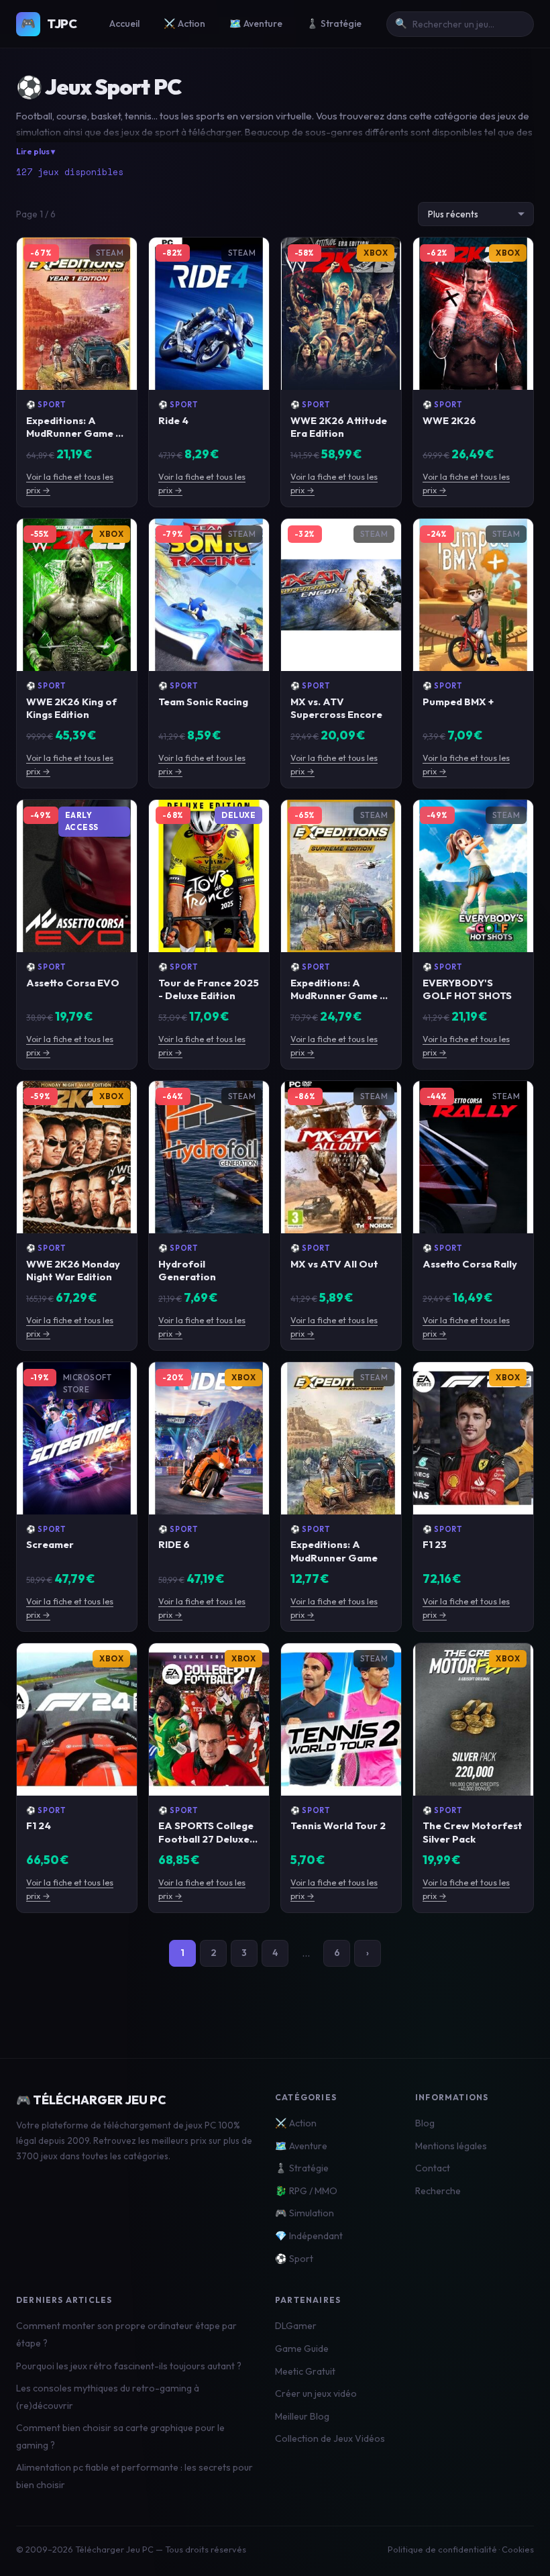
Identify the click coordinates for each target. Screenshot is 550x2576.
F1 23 (435, 1544)
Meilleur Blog (302, 2416)
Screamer (50, 1544)
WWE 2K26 (449, 420)
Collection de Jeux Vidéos (330, 2438)
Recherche (438, 2191)
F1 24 (39, 1825)
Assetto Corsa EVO (73, 983)
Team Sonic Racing (203, 702)
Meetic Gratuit (305, 2371)
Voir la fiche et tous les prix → (70, 483)
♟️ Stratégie (334, 23)
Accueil (124, 23)
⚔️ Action (184, 23)
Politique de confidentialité (442, 2549)
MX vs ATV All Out (334, 1264)
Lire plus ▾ (36, 151)
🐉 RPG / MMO (306, 2191)
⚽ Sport (46, 405)
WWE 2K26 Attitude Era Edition (339, 427)
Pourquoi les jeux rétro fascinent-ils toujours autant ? (129, 2366)
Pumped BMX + (458, 702)
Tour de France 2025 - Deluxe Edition (209, 989)
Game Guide (302, 2349)
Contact (433, 2168)
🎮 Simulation (305, 2213)
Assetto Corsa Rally (470, 1264)
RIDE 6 (174, 1544)
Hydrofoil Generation (187, 1270)
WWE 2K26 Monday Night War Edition (73, 1270)
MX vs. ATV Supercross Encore (336, 708)
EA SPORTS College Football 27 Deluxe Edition (206, 1838)
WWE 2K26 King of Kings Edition (71, 708)
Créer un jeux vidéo (316, 2393)
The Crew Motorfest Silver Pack (473, 1832)
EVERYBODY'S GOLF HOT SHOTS (467, 989)
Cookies (518, 2549)
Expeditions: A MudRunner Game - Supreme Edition (337, 995)
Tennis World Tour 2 (338, 1825)
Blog (425, 2123)
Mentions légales (451, 2146)
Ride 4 (173, 420)
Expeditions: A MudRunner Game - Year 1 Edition (73, 433)
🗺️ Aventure (256, 23)
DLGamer (296, 2326)
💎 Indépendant (309, 2236)
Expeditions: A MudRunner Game (334, 1551)
